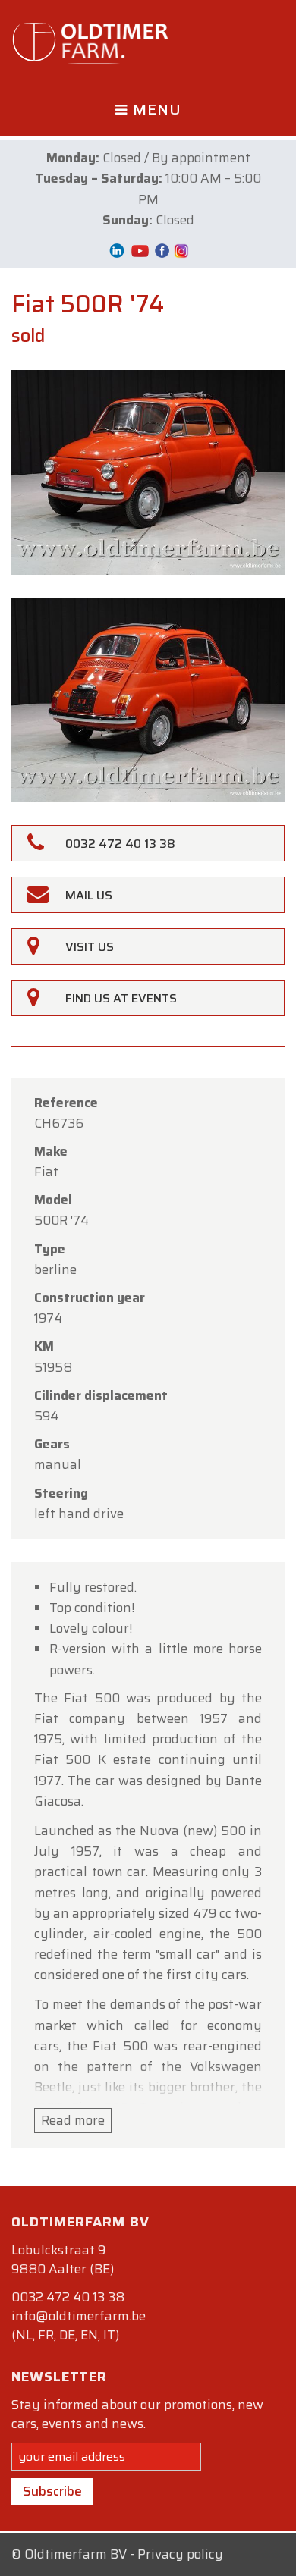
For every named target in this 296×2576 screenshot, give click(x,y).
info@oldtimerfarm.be (79, 2316)
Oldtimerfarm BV (76, 2554)
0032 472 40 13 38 (68, 2297)
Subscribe (52, 2491)
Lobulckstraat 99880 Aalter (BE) (63, 2259)
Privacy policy (180, 2554)
